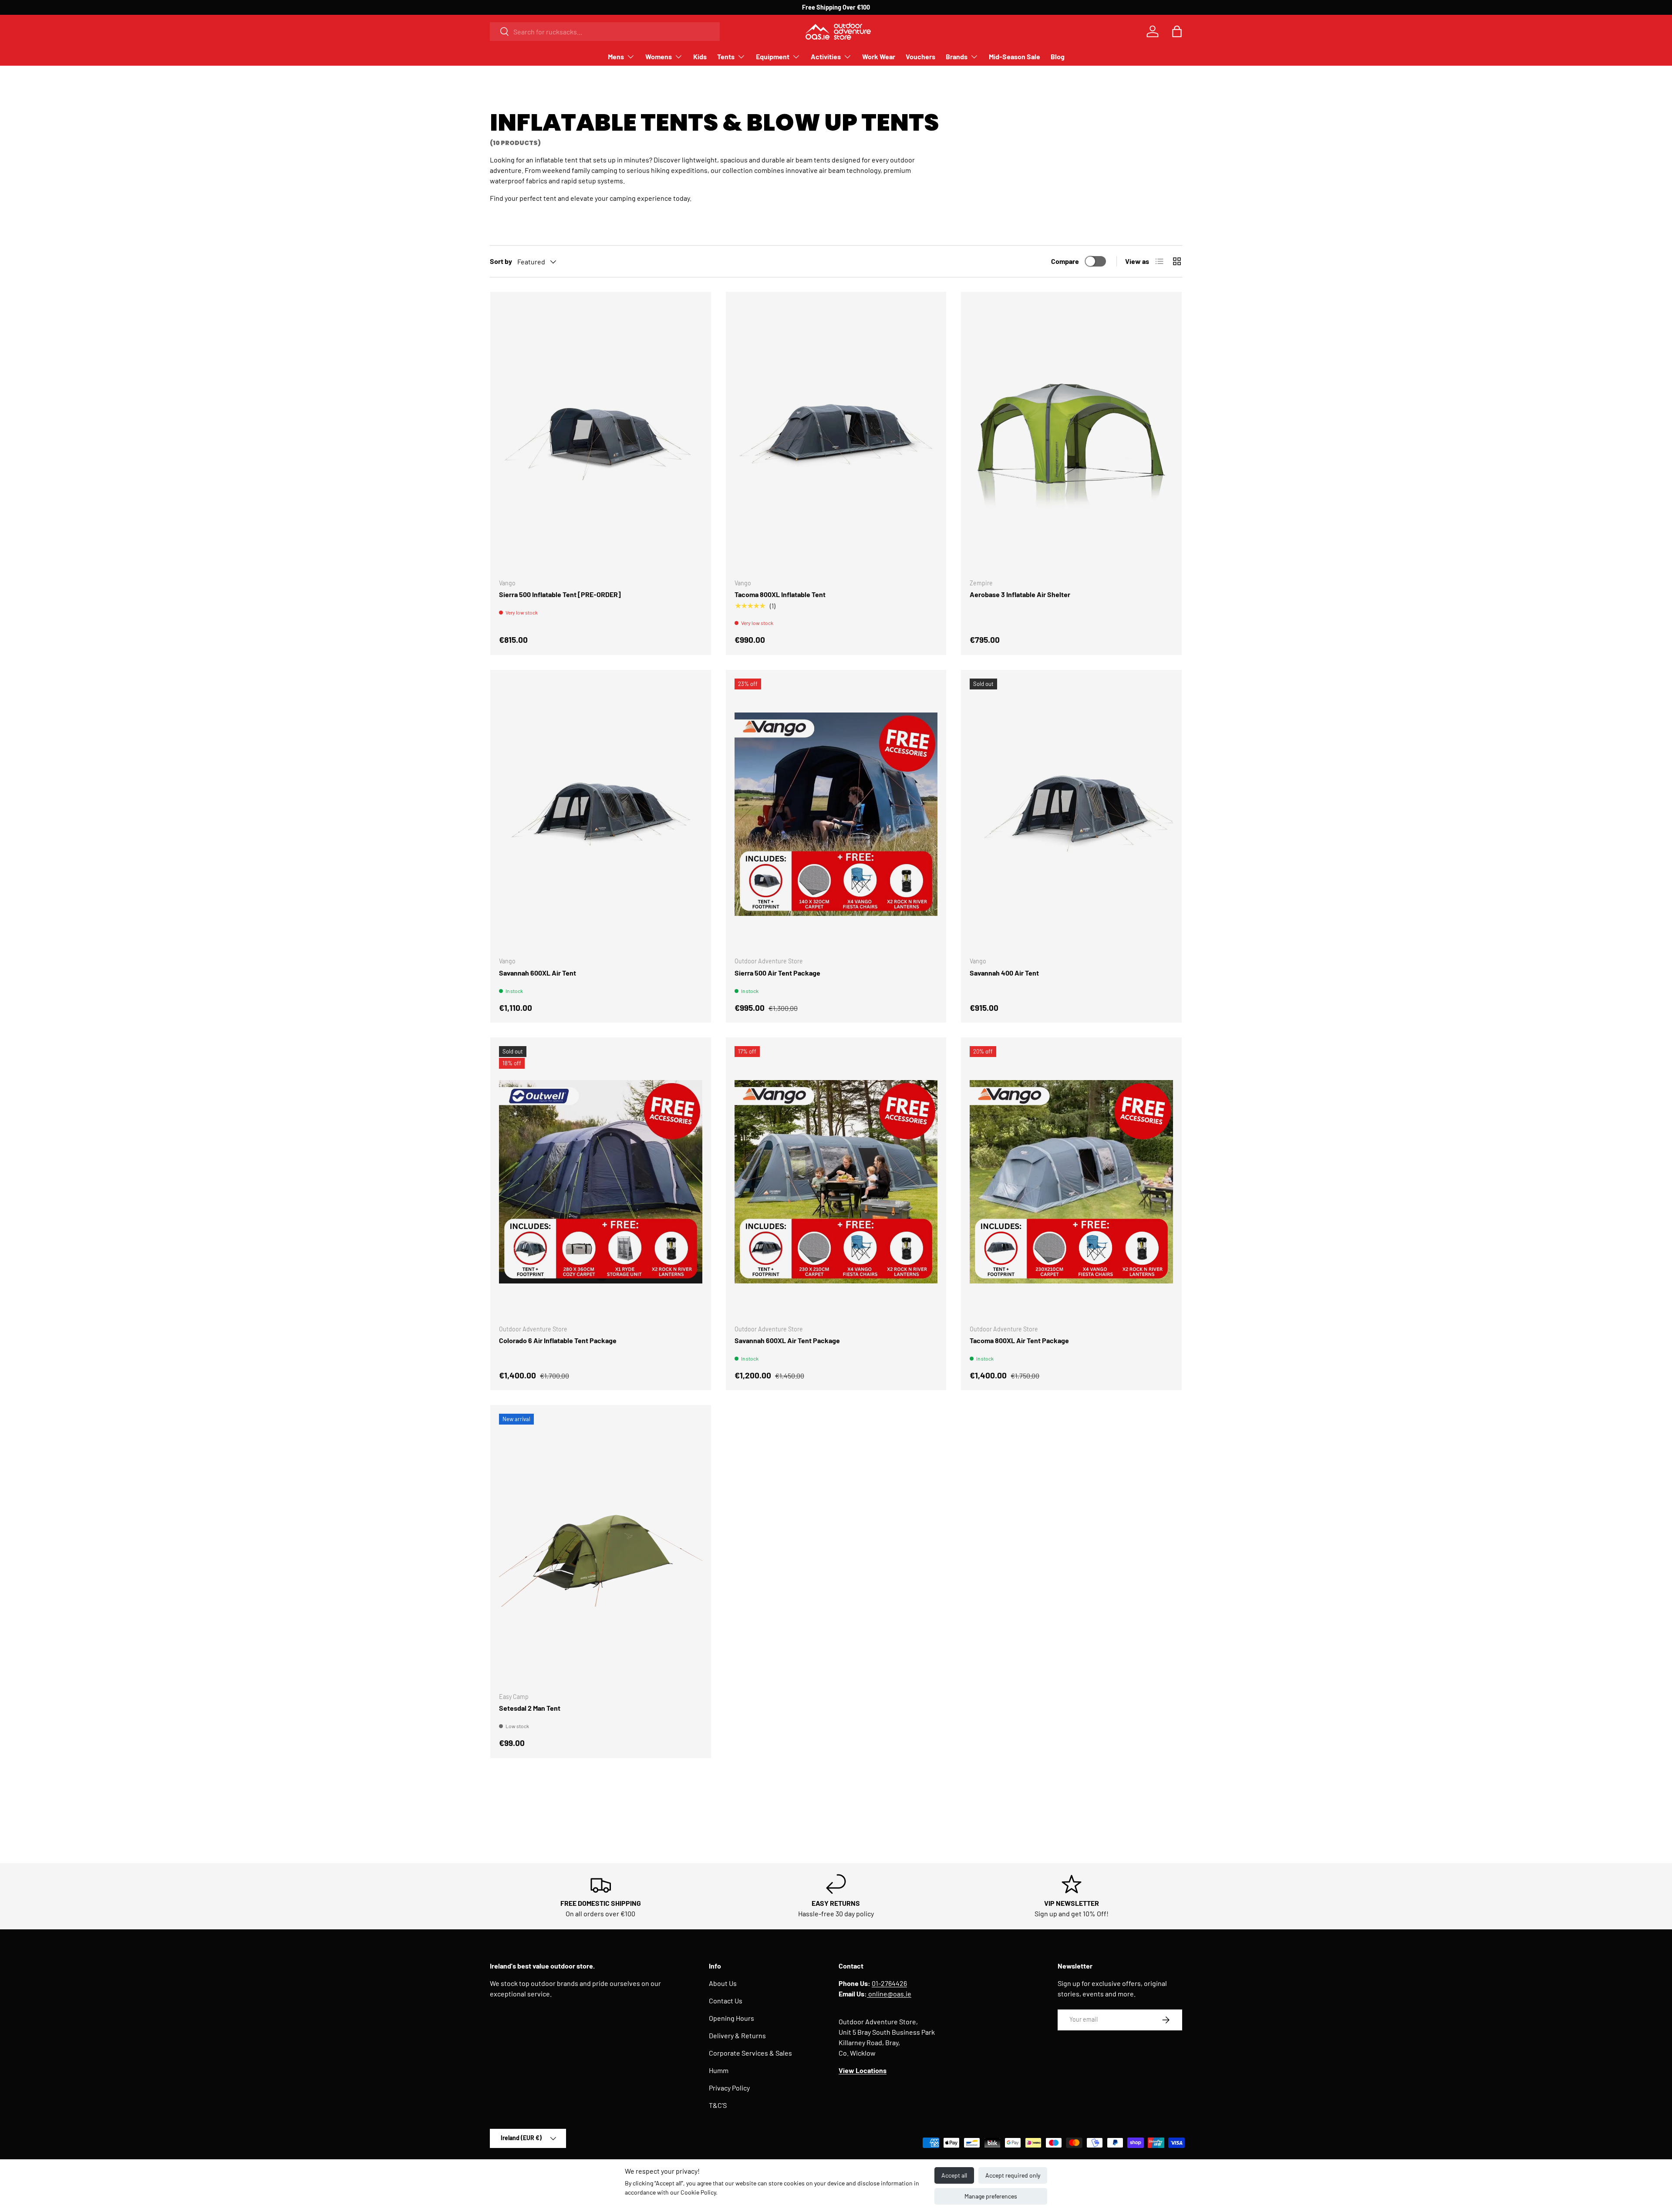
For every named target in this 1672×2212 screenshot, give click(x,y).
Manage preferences (991, 2196)
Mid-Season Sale (1015, 56)
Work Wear (879, 56)
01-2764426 (889, 1983)
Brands (957, 56)
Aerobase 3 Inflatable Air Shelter (1020, 594)
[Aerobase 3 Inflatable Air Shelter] (1071, 436)
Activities (826, 56)
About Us (723, 1983)
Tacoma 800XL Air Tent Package (1019, 1340)
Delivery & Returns (737, 2035)
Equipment (773, 56)
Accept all (954, 2175)
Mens (616, 56)
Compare (1065, 261)
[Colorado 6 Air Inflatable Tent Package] (601, 1182)
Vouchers (920, 56)
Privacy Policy (729, 2088)
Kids (700, 56)
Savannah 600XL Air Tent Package (787, 1340)
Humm (719, 2070)
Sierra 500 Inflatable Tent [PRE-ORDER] (560, 594)
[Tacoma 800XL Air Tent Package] (1071, 1182)
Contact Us (726, 2001)
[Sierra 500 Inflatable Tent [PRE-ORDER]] (601, 436)
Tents (726, 56)
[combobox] (605, 32)
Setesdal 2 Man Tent (530, 1708)
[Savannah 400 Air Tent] (1071, 814)
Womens (659, 56)
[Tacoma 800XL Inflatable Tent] (836, 436)
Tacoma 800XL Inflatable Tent (780, 594)
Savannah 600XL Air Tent (538, 973)
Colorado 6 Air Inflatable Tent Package (558, 1340)
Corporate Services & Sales (750, 2053)
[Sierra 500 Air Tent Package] (836, 814)
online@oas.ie (889, 1994)
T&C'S (718, 2105)
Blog (1058, 56)
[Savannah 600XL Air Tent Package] (836, 1182)
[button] (1177, 31)
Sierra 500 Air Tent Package (777, 973)
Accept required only (1013, 2175)
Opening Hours (731, 2018)
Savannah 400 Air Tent (1004, 973)
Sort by (501, 261)
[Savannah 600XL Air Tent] (601, 814)
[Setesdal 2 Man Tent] (601, 1549)
